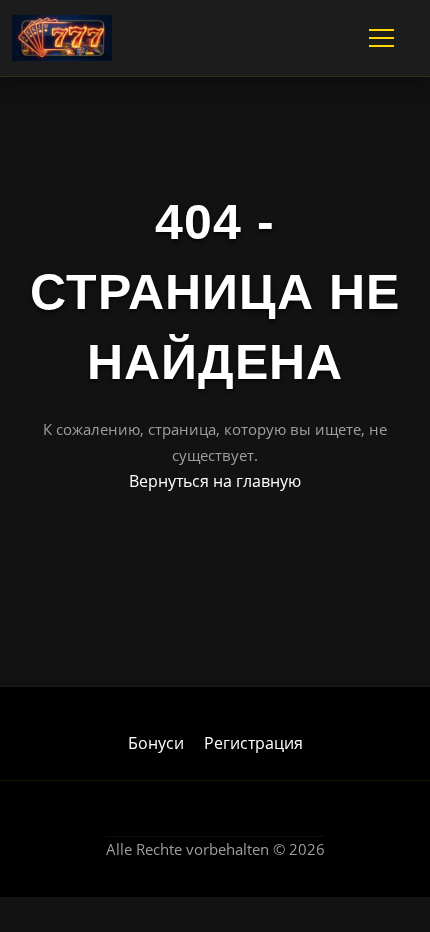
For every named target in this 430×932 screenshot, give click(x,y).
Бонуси (156, 743)
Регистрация (253, 743)
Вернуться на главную (215, 481)
